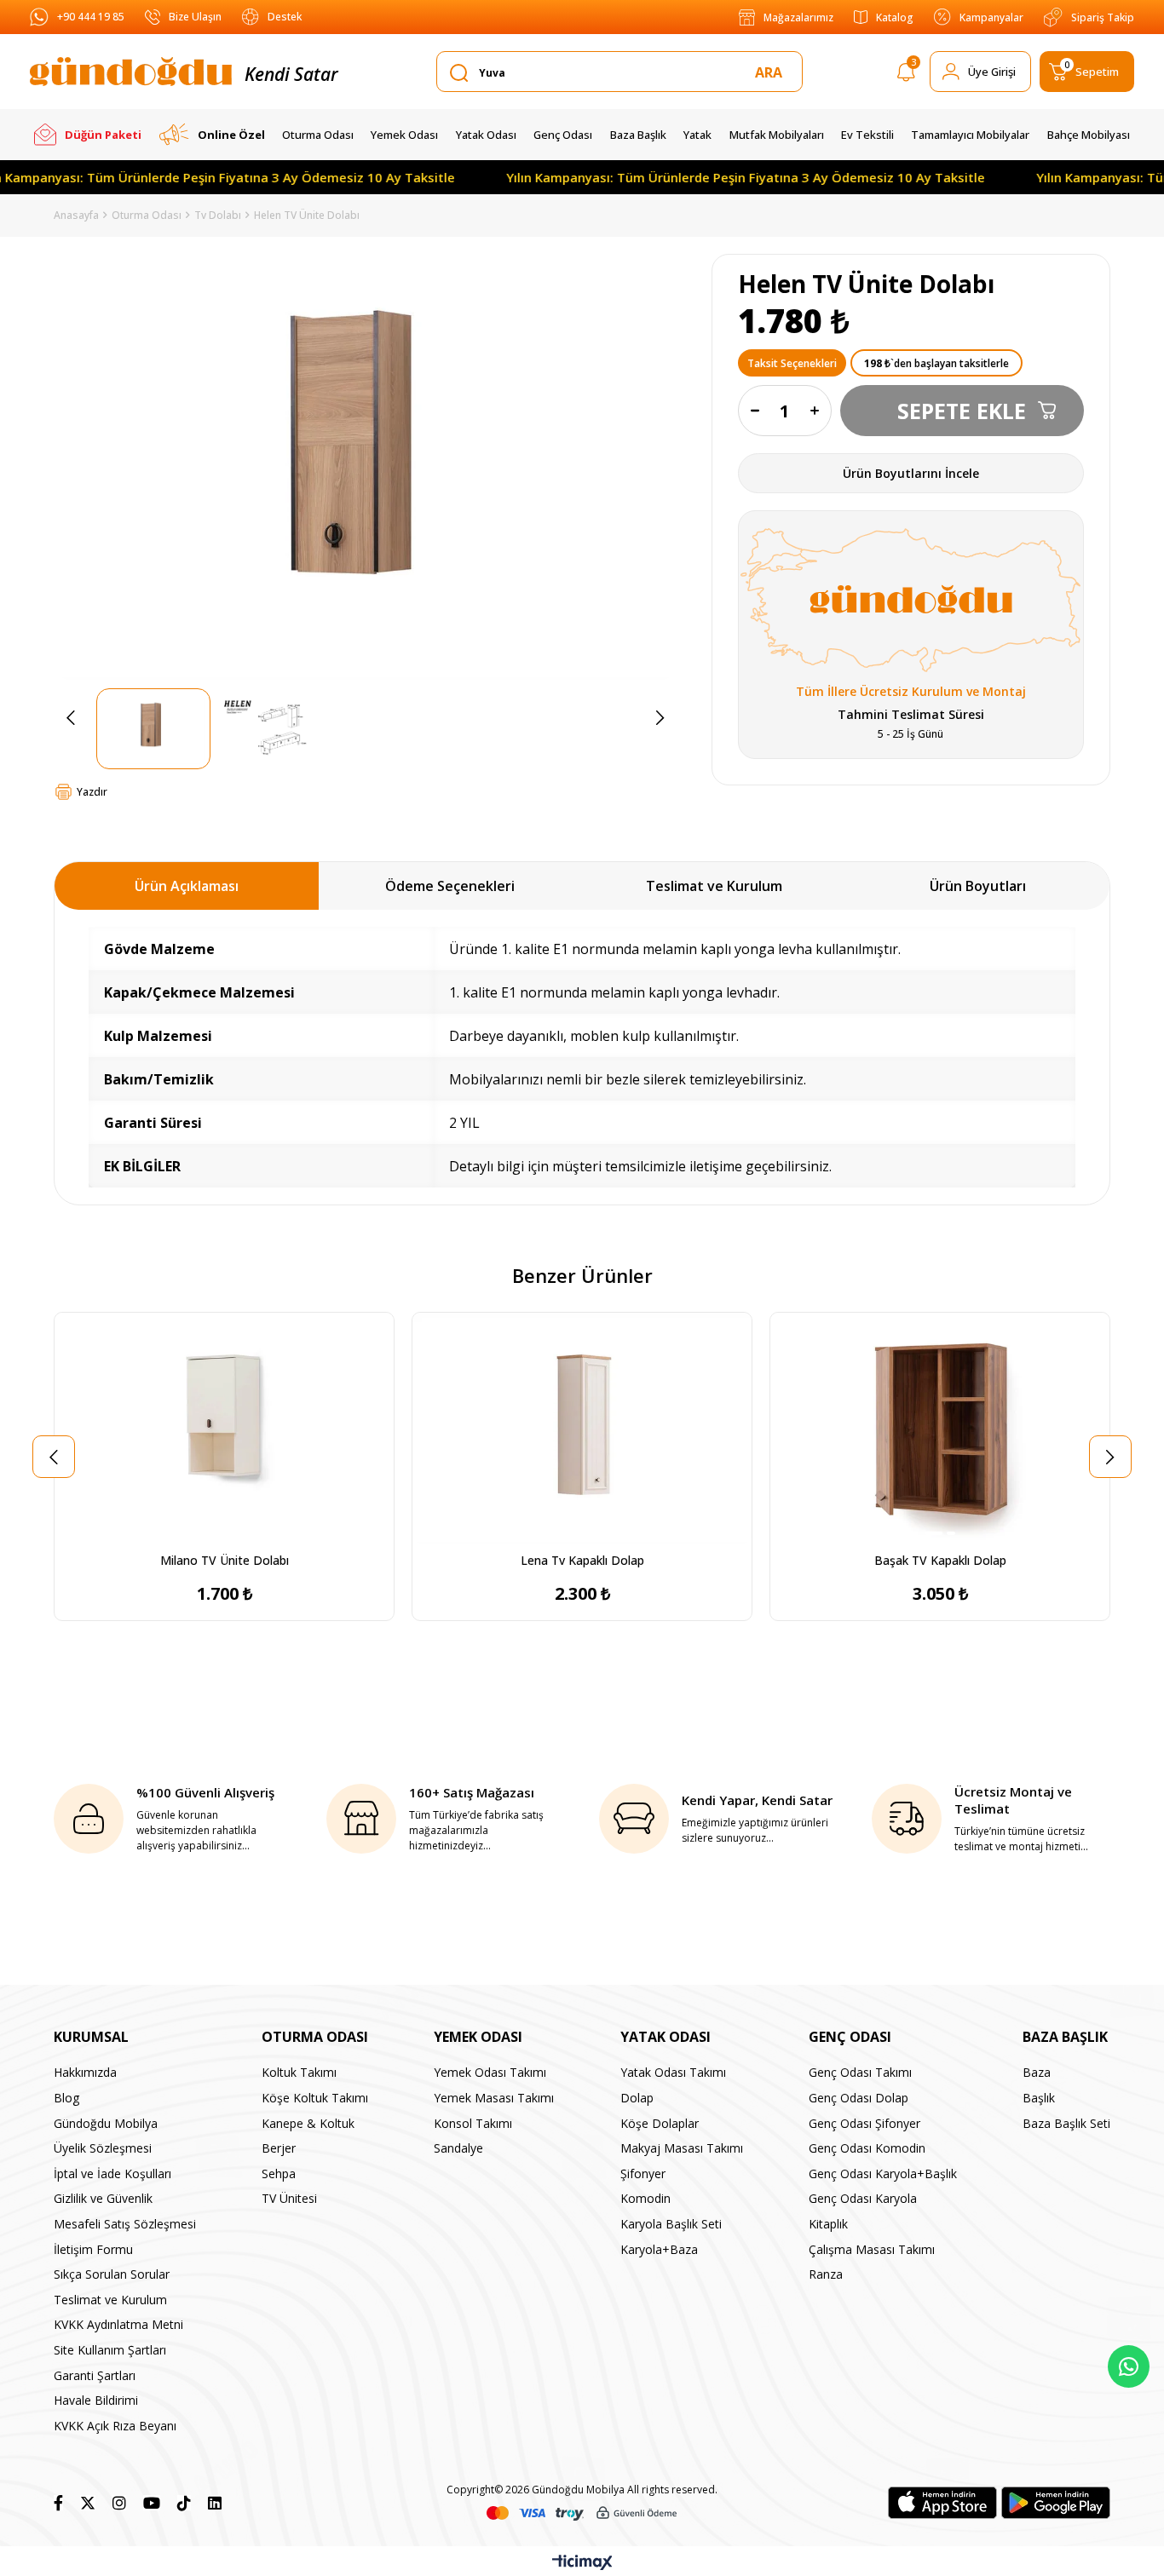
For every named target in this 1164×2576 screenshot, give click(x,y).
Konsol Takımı (473, 2123)
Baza (1037, 2072)
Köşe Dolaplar (660, 2123)
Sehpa (279, 2173)
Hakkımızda (85, 2072)
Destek (285, 17)
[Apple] (942, 2503)
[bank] (582, 2513)
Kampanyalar (991, 17)
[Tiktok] (184, 2503)
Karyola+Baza (659, 2249)
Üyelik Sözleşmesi (103, 2148)
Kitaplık (828, 2224)
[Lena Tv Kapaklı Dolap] (582, 1428)
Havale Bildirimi (96, 2400)
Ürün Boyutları (978, 886)
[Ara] (772, 72)
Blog (66, 2098)
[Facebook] (58, 2503)
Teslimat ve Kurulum (714, 886)
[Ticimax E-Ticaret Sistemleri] (582, 2563)
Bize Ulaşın (195, 17)
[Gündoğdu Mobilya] (131, 72)
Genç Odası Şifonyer (864, 2123)
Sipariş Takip (1103, 17)
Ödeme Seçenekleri (450, 886)
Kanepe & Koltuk (308, 2123)
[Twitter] (88, 2503)
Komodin (645, 2198)
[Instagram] (119, 2503)
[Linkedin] (215, 2503)
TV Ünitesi (289, 2198)
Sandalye (458, 2148)
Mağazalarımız (798, 17)
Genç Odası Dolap (859, 2098)
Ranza (826, 2274)
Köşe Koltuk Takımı (315, 2098)
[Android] (1056, 2503)
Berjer (279, 2148)
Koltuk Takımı (299, 2072)
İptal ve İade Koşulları (112, 2173)
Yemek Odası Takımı (490, 2072)
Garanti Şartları (95, 2375)
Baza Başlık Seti (1066, 2123)
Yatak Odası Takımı (673, 2072)
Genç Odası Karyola (863, 2198)
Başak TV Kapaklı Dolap (940, 1560)
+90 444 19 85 (91, 17)
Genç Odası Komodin (867, 2148)
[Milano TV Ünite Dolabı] (224, 1428)
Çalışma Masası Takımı (872, 2249)
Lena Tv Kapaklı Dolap (582, 1560)
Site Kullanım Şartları (110, 2350)
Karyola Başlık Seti (671, 2224)
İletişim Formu (93, 2249)
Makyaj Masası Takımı (682, 2148)
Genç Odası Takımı (860, 2072)
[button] (218, 1533)
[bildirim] (906, 75)
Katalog (895, 17)
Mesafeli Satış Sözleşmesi (125, 2224)
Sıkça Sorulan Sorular (112, 2274)
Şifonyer (643, 2173)
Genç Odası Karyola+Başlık (883, 2173)
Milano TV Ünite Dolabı (225, 1560)
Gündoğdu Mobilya (106, 2123)
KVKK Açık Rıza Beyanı (115, 2426)
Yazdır (92, 792)
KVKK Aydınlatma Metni (118, 2324)
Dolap (637, 2098)
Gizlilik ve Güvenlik (103, 2198)
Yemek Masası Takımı (494, 2098)
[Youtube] (152, 2503)
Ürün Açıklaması (187, 886)
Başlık (1039, 2098)
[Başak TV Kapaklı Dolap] (940, 1428)
